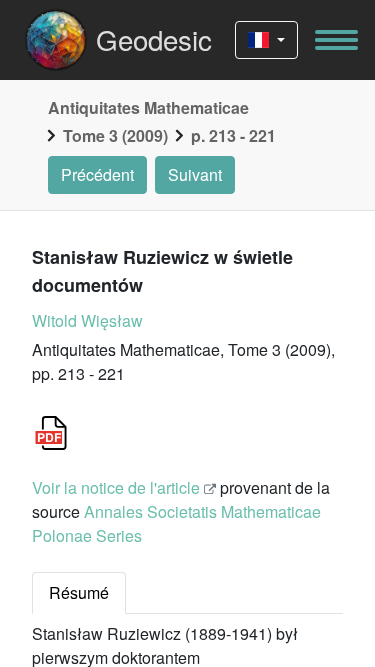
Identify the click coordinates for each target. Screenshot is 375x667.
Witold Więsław (87, 320)
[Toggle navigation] (336, 40)
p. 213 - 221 (233, 135)
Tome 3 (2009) (115, 135)
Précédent (97, 174)
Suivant (195, 174)
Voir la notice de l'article (116, 487)
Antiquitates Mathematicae (148, 107)
